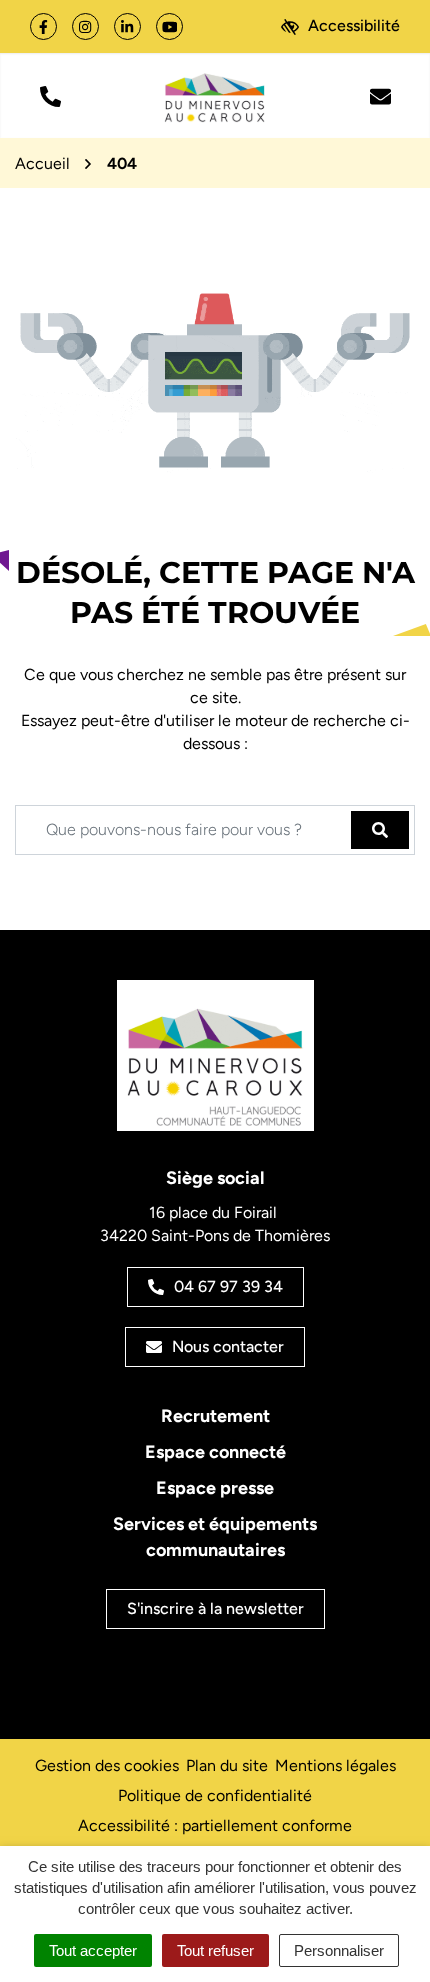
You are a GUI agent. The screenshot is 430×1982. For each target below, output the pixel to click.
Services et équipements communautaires (215, 1537)
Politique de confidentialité (215, 1795)
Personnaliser (339, 1950)
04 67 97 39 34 (228, 1286)
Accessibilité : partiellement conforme (215, 1825)
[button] (50, 95)
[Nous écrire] (380, 95)
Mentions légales (335, 1765)
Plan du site (227, 1765)
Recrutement (215, 1416)
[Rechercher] (380, 830)
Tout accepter (93, 1950)
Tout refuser (215, 1950)
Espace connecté (215, 1452)
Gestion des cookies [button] (107, 1765)
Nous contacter (228, 1346)
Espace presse (215, 1488)
